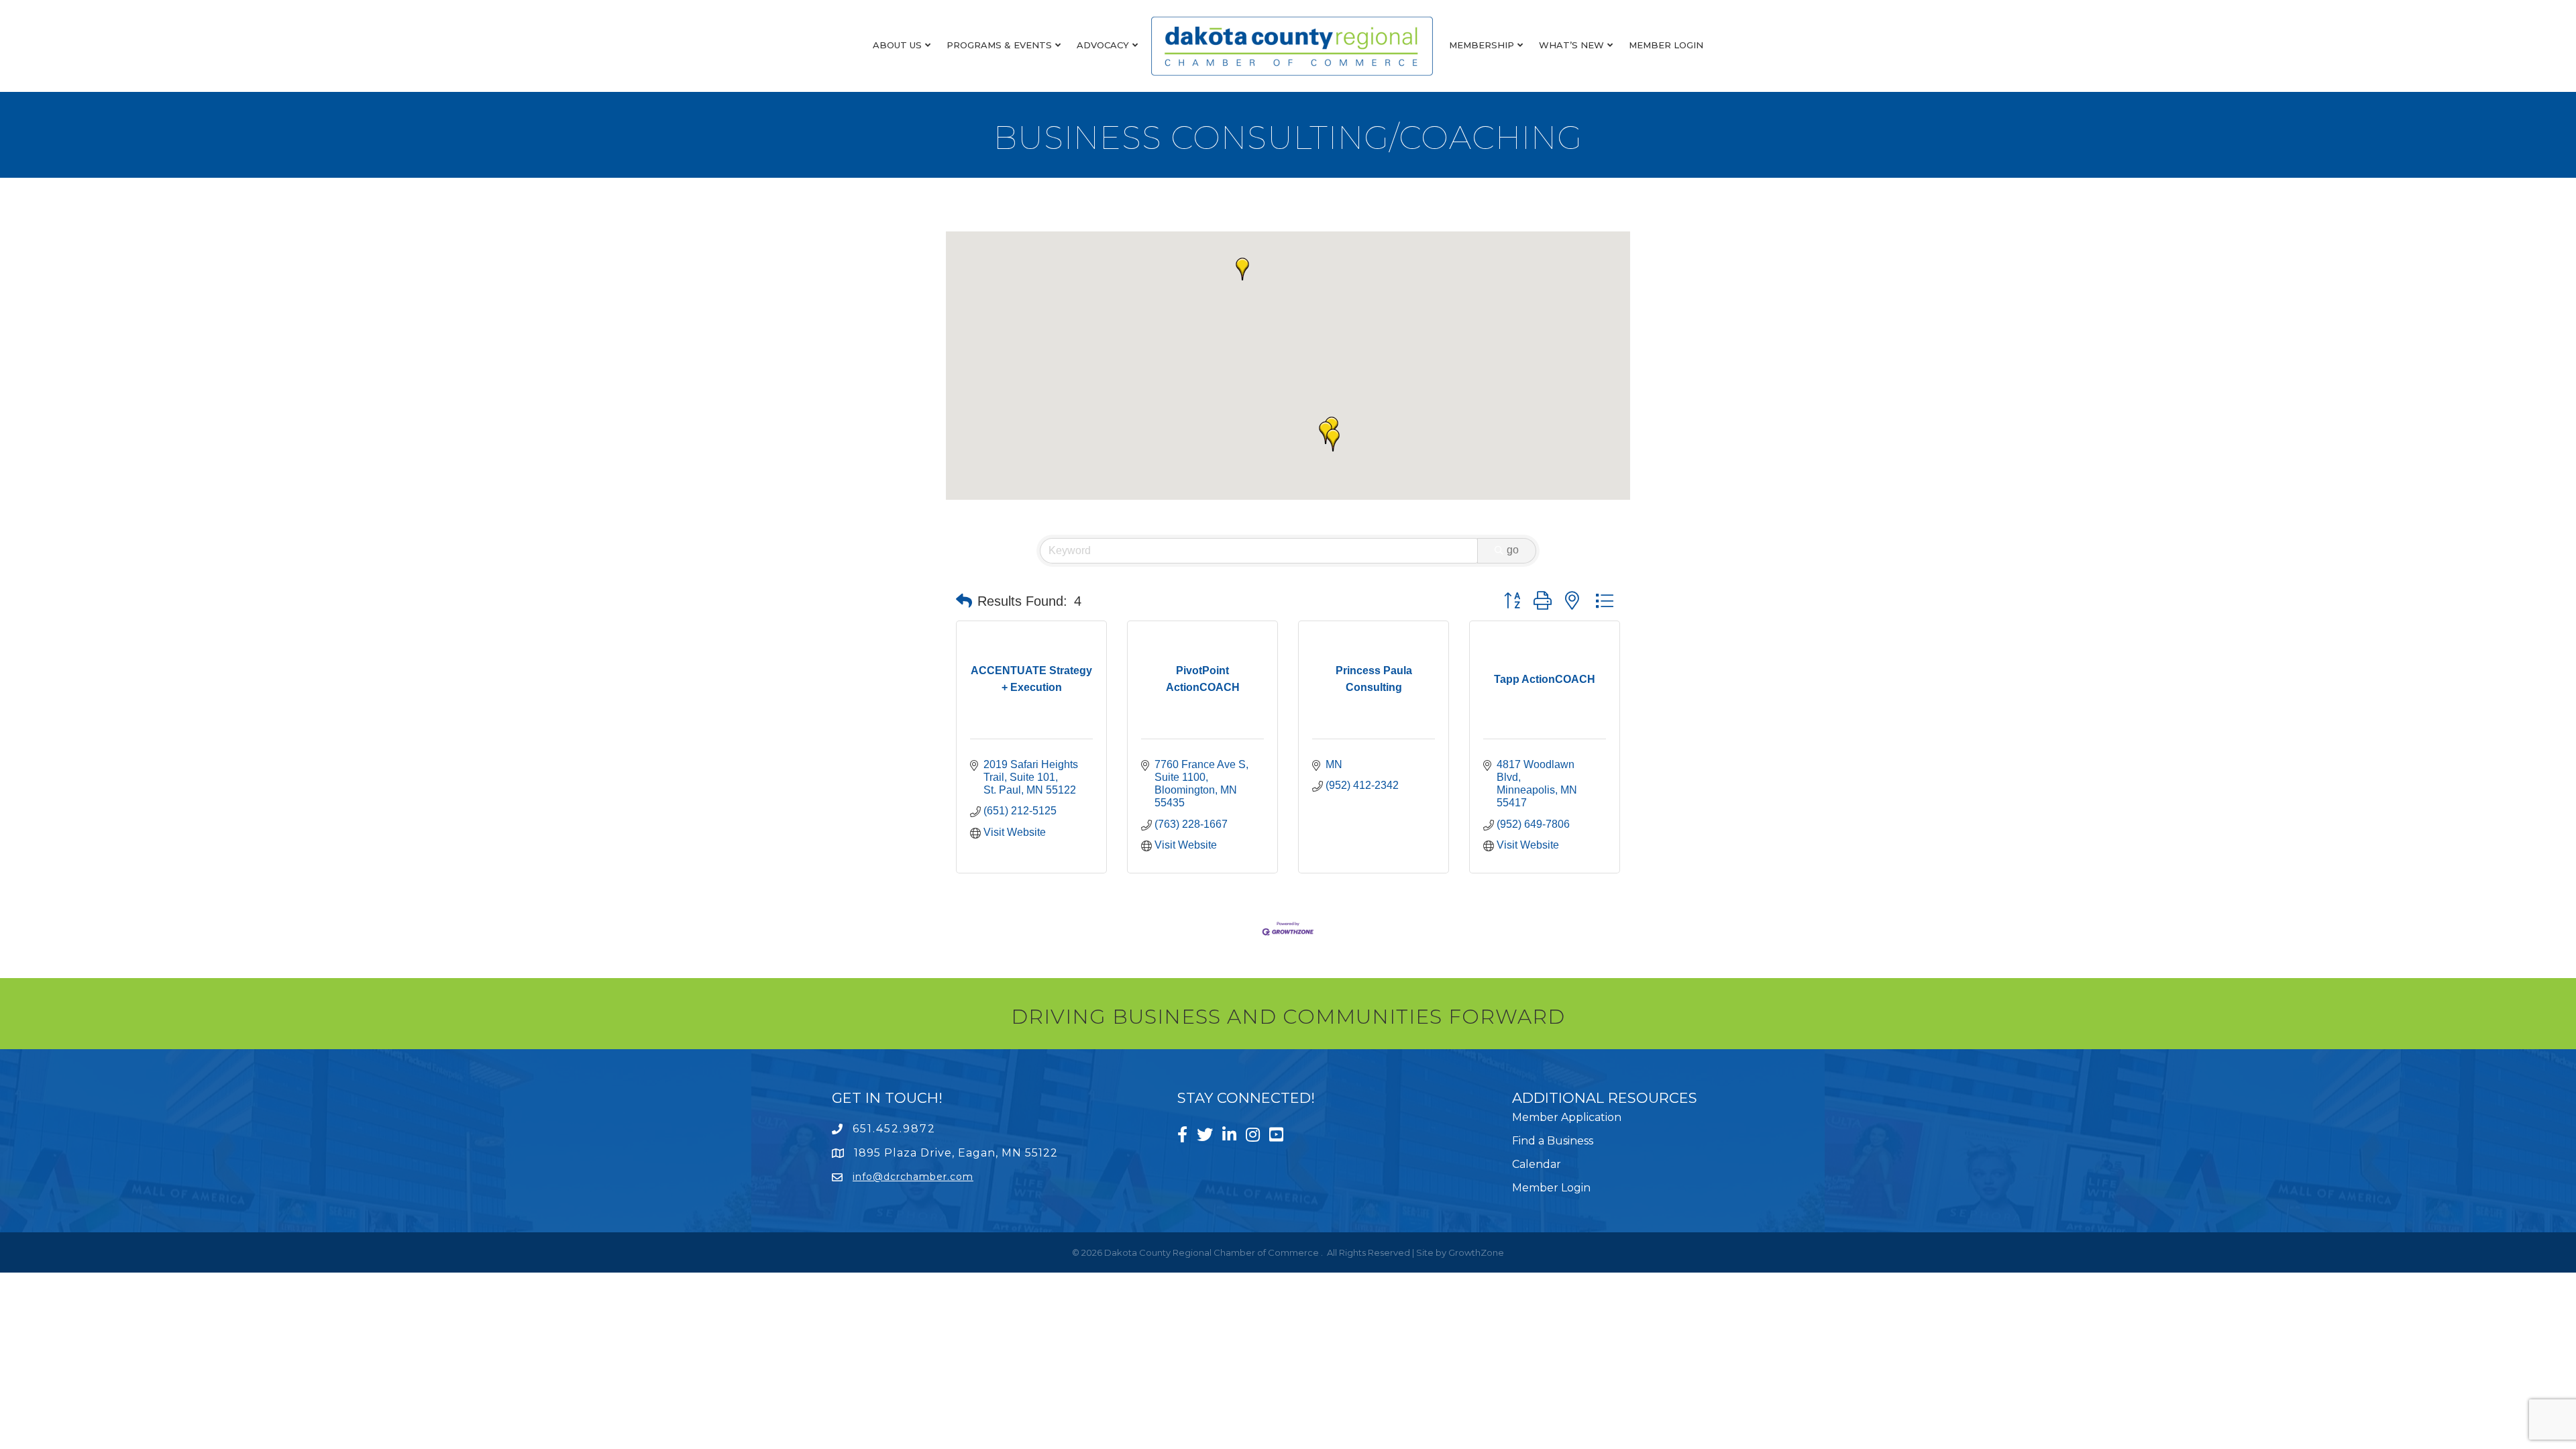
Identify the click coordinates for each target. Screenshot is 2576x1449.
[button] (1326, 433)
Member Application (1567, 1117)
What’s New (1571, 45)
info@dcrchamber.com (913, 1177)
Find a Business (1553, 1141)
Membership (1482, 45)
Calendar (1537, 1164)
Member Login (1666, 45)
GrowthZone (1476, 1252)
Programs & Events (999, 45)
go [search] (1513, 550)
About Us (897, 45)
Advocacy (1103, 45)
